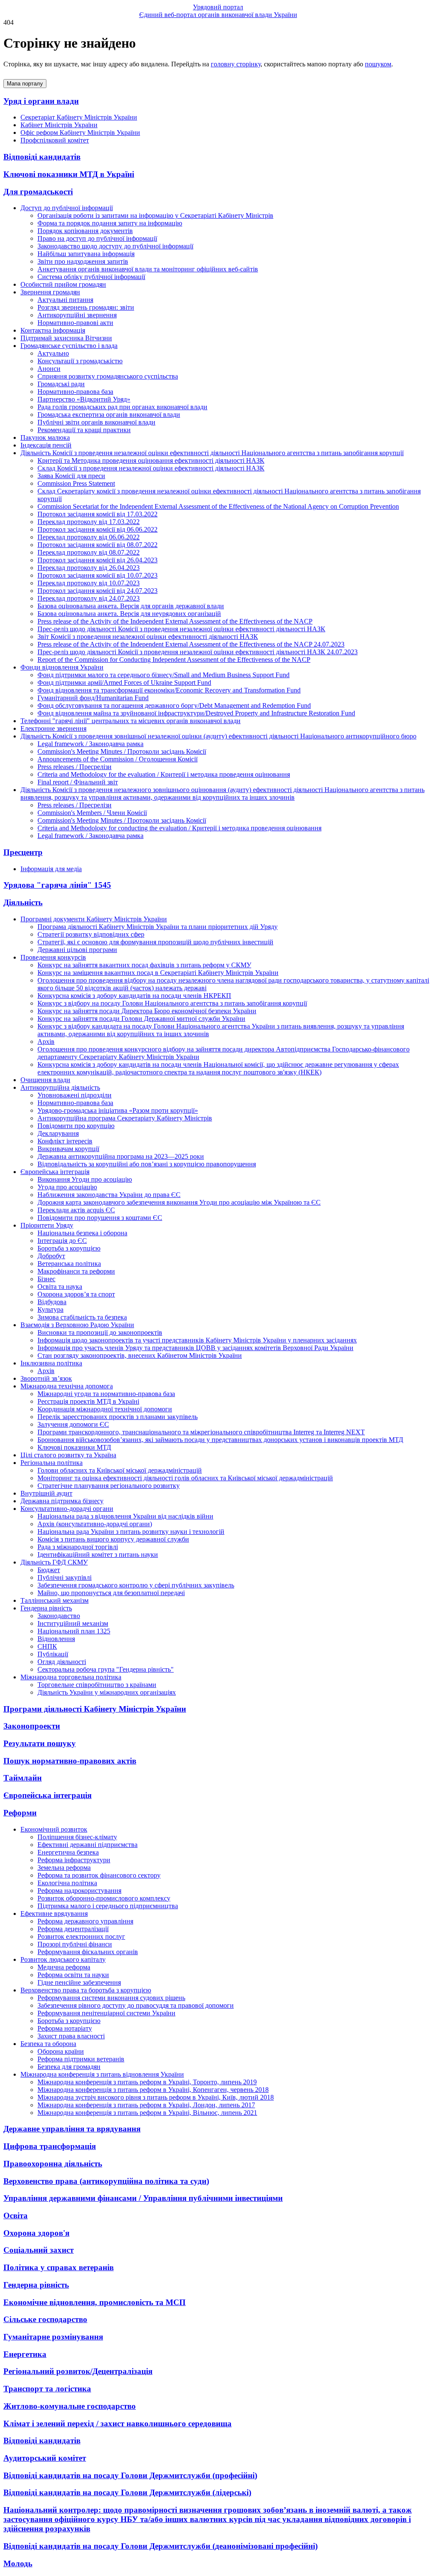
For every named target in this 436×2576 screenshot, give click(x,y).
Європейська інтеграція (47, 1795)
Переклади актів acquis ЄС (76, 1210)
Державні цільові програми (77, 950)
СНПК (47, 1646)
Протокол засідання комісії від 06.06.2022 (98, 529)
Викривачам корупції (68, 1149)
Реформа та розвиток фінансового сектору (99, 1875)
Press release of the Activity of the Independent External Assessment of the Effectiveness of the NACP (175, 621)
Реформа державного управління (85, 1921)
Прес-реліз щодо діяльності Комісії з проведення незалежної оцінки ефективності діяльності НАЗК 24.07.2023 (198, 652)
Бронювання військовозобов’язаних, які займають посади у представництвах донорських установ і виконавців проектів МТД (220, 1440)
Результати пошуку (40, 1743)
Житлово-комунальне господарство (70, 2406)
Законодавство (59, 1616)
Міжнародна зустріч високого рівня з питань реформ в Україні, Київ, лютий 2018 (156, 2097)
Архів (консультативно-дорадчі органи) (95, 1524)
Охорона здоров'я (36, 2233)
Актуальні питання (65, 300)
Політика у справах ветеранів (59, 2267)
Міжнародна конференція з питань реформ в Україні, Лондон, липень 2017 (146, 2105)
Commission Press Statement (76, 483)
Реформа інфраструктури (74, 1860)
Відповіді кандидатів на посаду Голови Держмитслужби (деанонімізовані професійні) (161, 2546)
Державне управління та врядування (72, 2129)
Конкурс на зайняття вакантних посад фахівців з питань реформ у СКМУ (144, 965)
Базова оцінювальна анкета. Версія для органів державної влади (131, 606)
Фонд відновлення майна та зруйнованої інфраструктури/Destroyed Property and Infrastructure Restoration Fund (196, 713)
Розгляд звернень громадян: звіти (86, 307)
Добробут (51, 1256)
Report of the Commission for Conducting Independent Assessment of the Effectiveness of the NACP (174, 660)
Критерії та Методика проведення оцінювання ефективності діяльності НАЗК (151, 460)
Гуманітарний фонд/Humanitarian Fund (93, 698)
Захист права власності (71, 2036)
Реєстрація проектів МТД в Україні (88, 1401)
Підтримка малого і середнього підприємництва (108, 1906)
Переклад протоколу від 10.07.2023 (89, 583)
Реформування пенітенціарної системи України (106, 2013)
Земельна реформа (64, 1868)
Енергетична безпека (68, 1852)
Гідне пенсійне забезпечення (79, 1982)
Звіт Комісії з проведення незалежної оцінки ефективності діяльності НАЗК (148, 637)
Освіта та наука (60, 1287)
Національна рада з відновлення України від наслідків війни (125, 1516)
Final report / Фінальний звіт (78, 782)
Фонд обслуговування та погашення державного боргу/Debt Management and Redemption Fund (174, 705)
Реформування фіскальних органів (88, 1952)
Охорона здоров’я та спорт (76, 1294)
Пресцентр (23, 852)
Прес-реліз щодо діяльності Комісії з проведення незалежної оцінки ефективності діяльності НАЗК (181, 629)
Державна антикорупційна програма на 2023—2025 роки (121, 1156)
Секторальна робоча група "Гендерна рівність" (106, 1669)
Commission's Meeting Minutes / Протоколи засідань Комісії (122, 751)
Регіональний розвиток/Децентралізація (78, 2371)
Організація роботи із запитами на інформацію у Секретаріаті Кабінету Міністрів (155, 215)
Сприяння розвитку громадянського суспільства (108, 376)
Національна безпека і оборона (82, 1233)
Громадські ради (61, 384)
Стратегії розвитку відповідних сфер (91, 934)
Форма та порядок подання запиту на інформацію (110, 223)
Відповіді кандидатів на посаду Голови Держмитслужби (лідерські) (127, 2492)
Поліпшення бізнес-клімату (77, 1837)
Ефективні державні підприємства (87, 1845)
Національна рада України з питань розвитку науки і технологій (131, 1532)
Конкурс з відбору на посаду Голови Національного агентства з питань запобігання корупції (172, 1003)
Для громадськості (38, 192)
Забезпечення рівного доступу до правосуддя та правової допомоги (136, 2005)
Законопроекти (32, 1726)
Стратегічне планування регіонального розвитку (109, 1486)
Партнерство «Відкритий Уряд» (84, 399)
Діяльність (23, 902)
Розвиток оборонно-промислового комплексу (104, 1898)
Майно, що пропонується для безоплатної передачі (111, 1593)
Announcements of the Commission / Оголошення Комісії (118, 759)
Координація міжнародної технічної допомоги (105, 1409)
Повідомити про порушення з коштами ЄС (100, 1218)
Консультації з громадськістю (80, 361)
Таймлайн (23, 1778)
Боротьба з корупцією (69, 1248)
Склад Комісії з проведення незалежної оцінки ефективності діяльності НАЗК (151, 468)
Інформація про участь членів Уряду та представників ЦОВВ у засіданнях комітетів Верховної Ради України (195, 1348)
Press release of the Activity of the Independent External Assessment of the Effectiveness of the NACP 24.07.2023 (191, 644)
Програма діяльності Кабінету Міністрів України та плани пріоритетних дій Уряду (158, 927)
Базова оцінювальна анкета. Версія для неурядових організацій (129, 614)
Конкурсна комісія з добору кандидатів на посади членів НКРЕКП (134, 996)
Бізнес (46, 1279)
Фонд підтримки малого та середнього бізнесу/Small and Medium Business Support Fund (163, 675)
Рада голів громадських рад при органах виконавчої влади (122, 407)
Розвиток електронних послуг (81, 1936)
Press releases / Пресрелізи (75, 767)
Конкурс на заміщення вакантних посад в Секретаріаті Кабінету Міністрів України (158, 973)
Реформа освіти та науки (73, 1975)
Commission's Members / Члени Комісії (92, 813)
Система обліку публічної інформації (91, 277)
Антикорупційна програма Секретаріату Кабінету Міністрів (125, 1118)
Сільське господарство (45, 2319)
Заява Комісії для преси (71, 476)
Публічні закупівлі (65, 1577)
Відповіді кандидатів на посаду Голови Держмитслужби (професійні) (130, 2475)
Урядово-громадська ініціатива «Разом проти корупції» (118, 1110)
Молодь (18, 2563)
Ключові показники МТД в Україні (69, 174)
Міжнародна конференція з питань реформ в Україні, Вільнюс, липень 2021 (147, 2113)
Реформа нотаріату (65, 2028)
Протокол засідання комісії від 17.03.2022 (98, 514)
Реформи (20, 1813)
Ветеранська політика (69, 1264)
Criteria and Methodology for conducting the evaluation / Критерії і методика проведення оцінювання (179, 828)
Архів (46, 1042)
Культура (50, 1309)
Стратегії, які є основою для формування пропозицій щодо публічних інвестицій (155, 942)
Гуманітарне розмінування (53, 2337)
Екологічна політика (67, 1883)
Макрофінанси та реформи (76, 1271)
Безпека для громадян (69, 2067)
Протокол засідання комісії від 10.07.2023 (98, 575)
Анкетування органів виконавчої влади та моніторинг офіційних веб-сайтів (148, 269)
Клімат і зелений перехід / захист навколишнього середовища (118, 2424)
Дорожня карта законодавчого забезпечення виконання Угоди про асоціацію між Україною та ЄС (179, 1202)
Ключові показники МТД (74, 1447)
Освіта (16, 2216)
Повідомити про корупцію (76, 1126)
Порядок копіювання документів (85, 231)
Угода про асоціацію (67, 1187)
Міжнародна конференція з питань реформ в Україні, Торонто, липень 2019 (147, 2082)
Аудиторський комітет (45, 2458)
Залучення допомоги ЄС (73, 1424)
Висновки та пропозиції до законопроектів (100, 1332)
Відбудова (52, 1302)
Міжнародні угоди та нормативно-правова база (106, 1394)
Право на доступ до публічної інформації (97, 238)
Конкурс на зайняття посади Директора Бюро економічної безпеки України (147, 1011)
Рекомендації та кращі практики (84, 430)
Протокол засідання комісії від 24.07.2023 (98, 591)
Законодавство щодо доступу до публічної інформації (115, 246)
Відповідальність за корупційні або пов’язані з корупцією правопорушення (147, 1164)
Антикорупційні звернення (77, 315)
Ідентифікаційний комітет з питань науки (98, 1554)
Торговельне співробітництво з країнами (97, 1685)
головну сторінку (236, 64)
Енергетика (25, 2354)
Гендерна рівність (36, 2285)
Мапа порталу (25, 84)
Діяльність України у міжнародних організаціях (107, 1692)
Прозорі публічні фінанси (75, 1944)
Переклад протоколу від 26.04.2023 (89, 568)
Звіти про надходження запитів (83, 261)
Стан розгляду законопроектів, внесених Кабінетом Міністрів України (140, 1355)
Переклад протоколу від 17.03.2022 (89, 522)
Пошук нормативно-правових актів (70, 1761)
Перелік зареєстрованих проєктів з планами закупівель (118, 1417)
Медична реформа (64, 1967)
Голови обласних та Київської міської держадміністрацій (120, 1470)
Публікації (53, 1654)
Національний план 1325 (74, 1631)
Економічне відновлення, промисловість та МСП (95, 2302)
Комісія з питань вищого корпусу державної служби (113, 1539)
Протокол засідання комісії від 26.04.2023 (98, 560)
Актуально (53, 353)
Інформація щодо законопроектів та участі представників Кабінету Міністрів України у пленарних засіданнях (197, 1340)
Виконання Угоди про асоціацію (85, 1179)
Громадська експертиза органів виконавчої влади (109, 415)
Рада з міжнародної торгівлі (78, 1547)
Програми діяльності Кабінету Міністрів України (95, 1709)
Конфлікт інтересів (65, 1141)
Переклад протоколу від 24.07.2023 (89, 598)
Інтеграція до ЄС (62, 1241)
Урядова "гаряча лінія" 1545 (57, 885)
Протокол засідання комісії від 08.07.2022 (98, 545)
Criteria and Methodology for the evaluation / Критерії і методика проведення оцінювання (164, 774)
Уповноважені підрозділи (75, 1095)
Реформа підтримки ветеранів (81, 2059)
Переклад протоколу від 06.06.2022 (89, 537)
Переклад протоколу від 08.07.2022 (89, 552)
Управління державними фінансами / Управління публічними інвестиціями (143, 2198)
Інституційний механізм (73, 1623)
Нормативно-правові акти (75, 323)
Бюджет (49, 1570)
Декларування (58, 1133)
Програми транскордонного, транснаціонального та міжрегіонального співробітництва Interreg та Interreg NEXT (201, 1432)
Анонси (49, 369)
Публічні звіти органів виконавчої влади (96, 422)
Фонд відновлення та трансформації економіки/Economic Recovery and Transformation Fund (169, 690)
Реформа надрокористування (79, 1891)
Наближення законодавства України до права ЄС (109, 1195)
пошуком (378, 64)
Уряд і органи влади (41, 101)
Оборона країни (61, 2051)
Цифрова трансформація (50, 2146)
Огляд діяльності (62, 1662)
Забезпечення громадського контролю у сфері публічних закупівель (136, 1585)
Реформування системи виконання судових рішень (111, 1998)
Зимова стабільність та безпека (82, 1317)
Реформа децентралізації (73, 1929)
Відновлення (56, 1639)
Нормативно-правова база (75, 392)
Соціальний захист (39, 2250)
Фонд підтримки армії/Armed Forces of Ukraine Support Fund (124, 682)
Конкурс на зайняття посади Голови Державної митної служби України (141, 1019)
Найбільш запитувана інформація (86, 254)
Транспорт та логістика (47, 2389)
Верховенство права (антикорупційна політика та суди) (106, 2181)
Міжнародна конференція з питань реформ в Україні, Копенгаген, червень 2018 (153, 2090)
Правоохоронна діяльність (53, 2164)
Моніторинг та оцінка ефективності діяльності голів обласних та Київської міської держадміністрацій (185, 1478)
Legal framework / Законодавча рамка (90, 744)
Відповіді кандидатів (42, 157)
